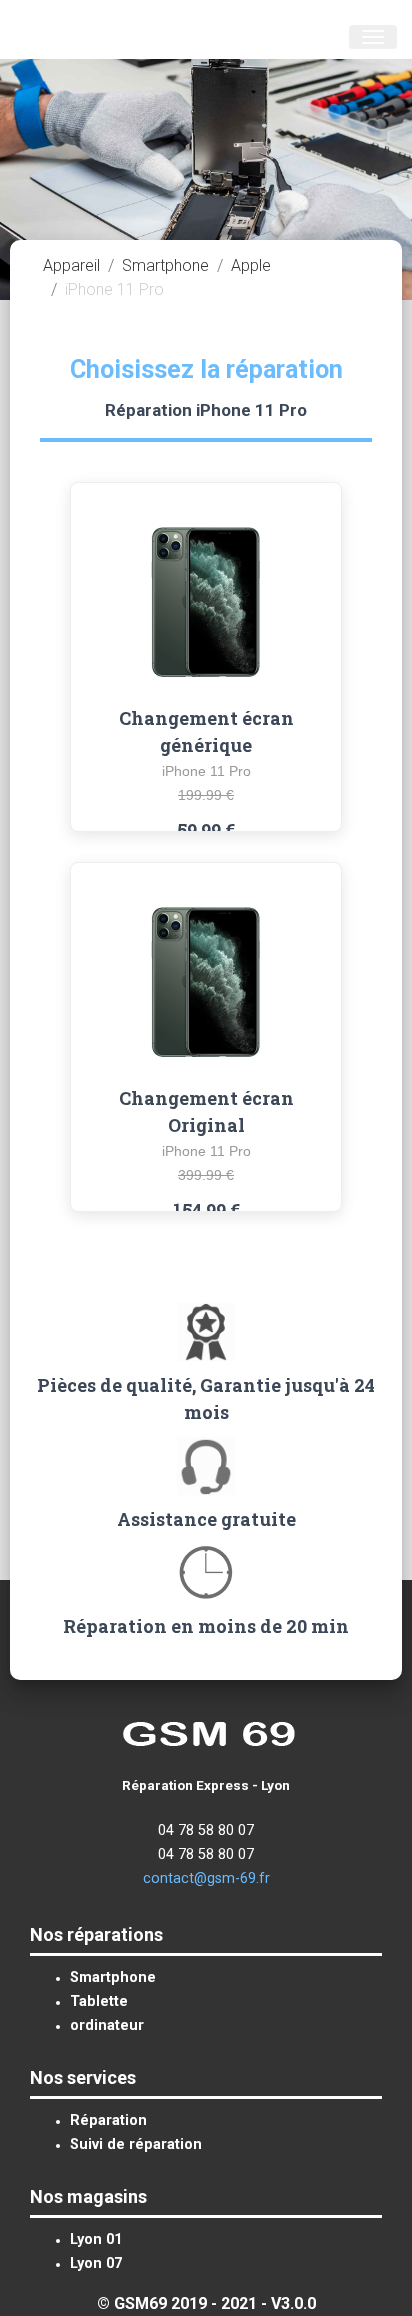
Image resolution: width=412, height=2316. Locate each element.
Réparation (108, 2120)
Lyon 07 (96, 2263)
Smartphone (165, 265)
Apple (251, 265)
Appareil (71, 265)
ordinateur (107, 2025)
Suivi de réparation (136, 2144)
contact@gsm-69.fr (206, 1878)
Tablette (99, 2001)
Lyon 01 (96, 2239)
